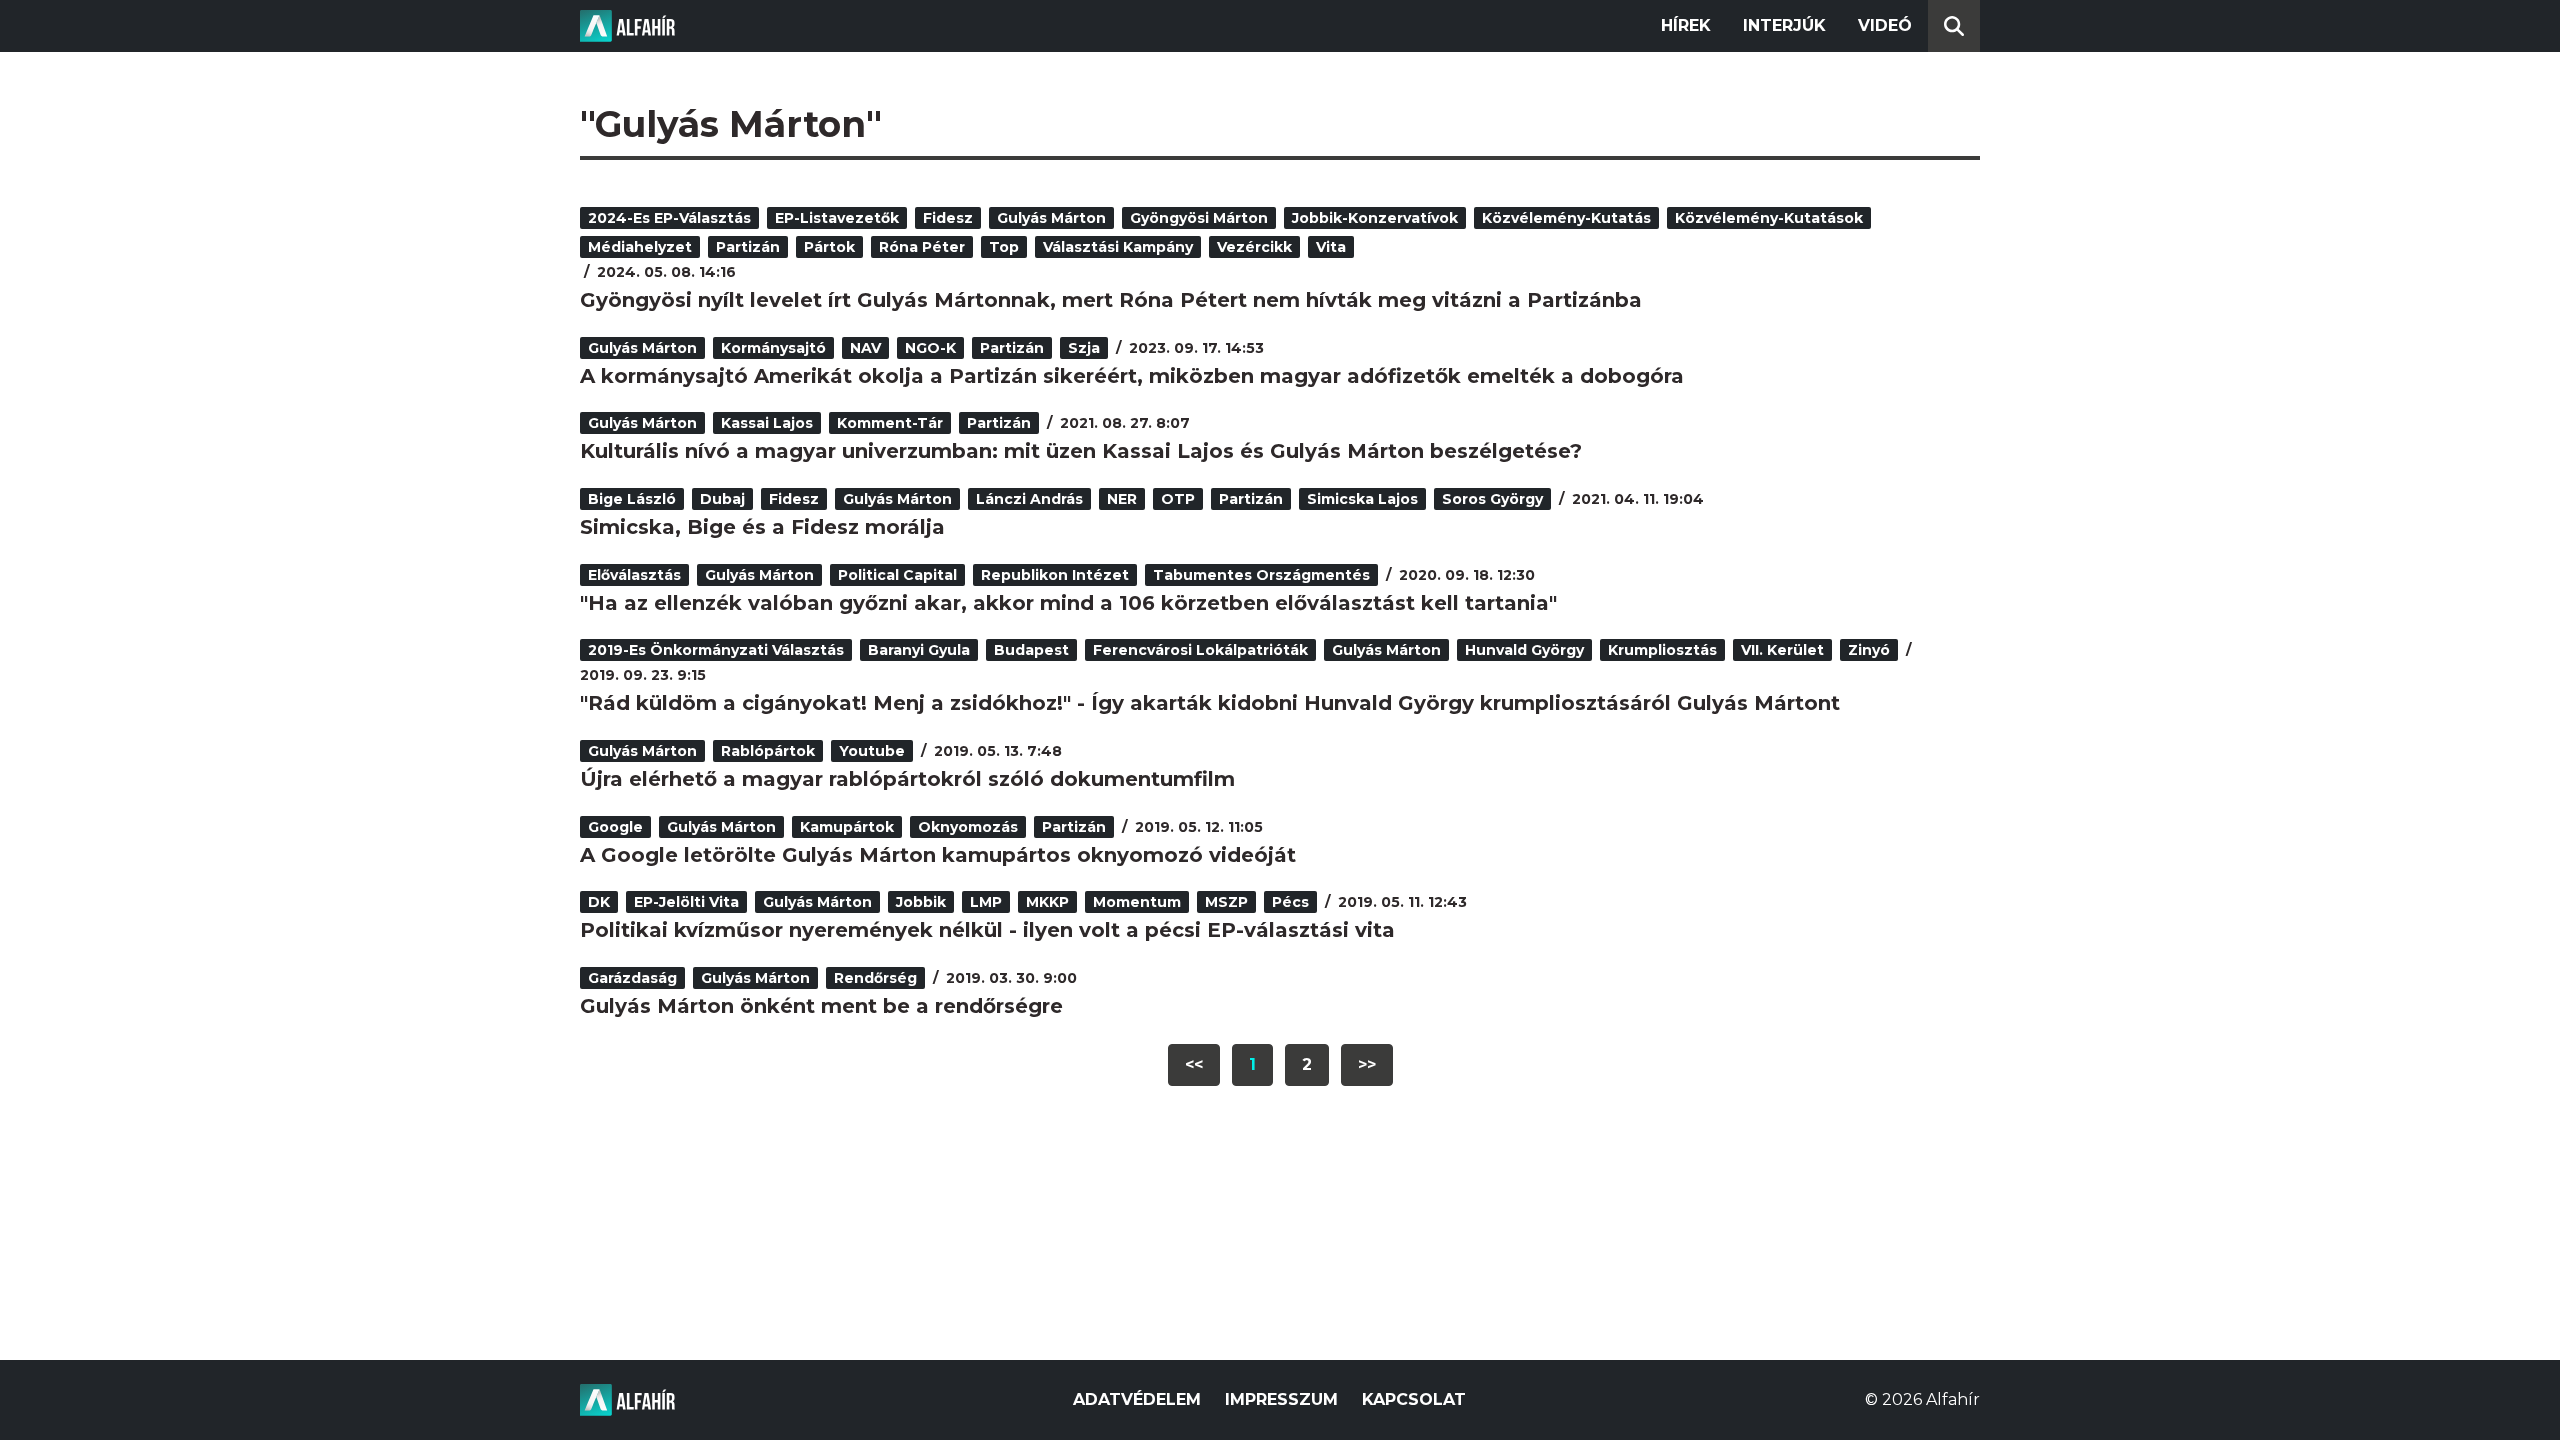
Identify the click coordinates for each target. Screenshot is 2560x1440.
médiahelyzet (640, 247)
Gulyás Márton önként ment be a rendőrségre (821, 1006)
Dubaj (722, 499)
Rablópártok (768, 751)
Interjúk (1784, 25)
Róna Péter (922, 247)
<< (1194, 1064)
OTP (1178, 499)
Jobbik (921, 902)
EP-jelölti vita (686, 902)
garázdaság (632, 978)
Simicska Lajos (1362, 499)
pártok (829, 247)
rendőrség (875, 978)
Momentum (1137, 902)
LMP (986, 902)
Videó (1885, 25)
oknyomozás (968, 827)
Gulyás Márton (1051, 218)
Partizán (748, 247)
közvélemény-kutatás (1566, 218)
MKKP (1047, 902)
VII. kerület (1782, 650)
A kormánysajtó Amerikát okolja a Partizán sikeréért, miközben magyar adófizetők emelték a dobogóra (1132, 376)
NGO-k (930, 348)
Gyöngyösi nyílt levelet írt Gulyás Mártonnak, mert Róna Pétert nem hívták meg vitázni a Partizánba (1111, 300)
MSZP (1226, 902)
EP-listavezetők (837, 218)
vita (1331, 247)
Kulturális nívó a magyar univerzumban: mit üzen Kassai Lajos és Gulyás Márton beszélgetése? (1081, 451)
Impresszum (1281, 1399)
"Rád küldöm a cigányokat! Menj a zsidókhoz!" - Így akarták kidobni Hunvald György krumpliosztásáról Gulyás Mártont (1210, 703)
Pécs (1290, 902)
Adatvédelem (1137, 1399)
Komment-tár (890, 423)
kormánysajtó (773, 348)
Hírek (1686, 25)
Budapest (1031, 650)
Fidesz (948, 218)
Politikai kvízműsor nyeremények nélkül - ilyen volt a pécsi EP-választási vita (987, 930)
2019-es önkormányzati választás (716, 650)
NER (1122, 499)
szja (1084, 348)
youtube (872, 751)
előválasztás (634, 575)
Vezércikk (1254, 247)
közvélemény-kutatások (1769, 218)
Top (1004, 247)
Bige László (632, 499)
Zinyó (1869, 650)
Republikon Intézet (1055, 575)
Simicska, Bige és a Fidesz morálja (762, 527)
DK (599, 902)
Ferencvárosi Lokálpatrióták (1200, 650)
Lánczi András (1029, 499)
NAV (865, 348)
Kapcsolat (1414, 1399)
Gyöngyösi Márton (1199, 218)
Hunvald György (1524, 650)
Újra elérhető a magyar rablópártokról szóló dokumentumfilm (907, 779)
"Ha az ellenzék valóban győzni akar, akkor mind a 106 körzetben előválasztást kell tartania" (1068, 603)
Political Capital (897, 575)
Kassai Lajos (767, 423)
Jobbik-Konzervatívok (1375, 218)
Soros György (1492, 499)
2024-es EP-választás (669, 218)
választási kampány (1118, 247)
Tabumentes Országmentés (1261, 575)
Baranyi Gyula (919, 650)
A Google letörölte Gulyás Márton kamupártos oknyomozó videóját (938, 855)
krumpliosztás (1662, 650)
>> (1367, 1064)
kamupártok (847, 827)
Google (615, 827)
